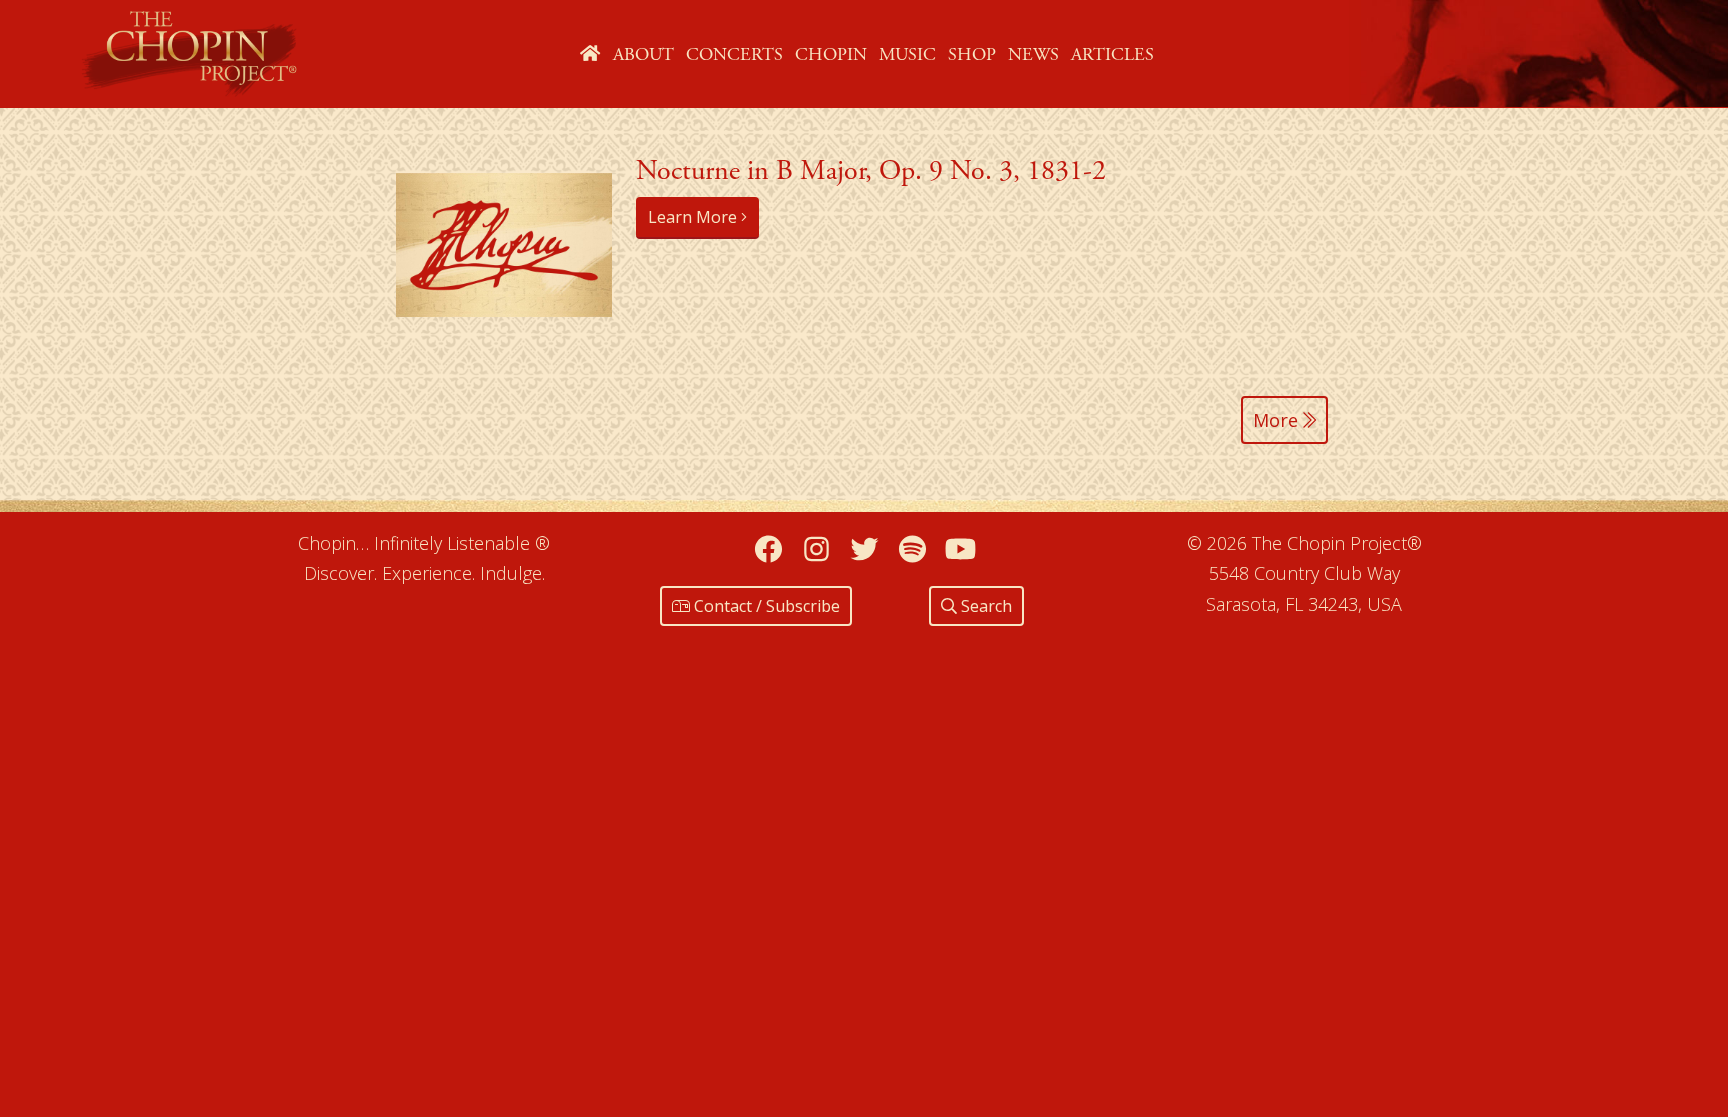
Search (984, 606)
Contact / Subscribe (765, 606)
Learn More (694, 217)
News (1033, 54)
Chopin (831, 54)
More (1278, 420)
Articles (1112, 54)
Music (907, 54)
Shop (972, 54)
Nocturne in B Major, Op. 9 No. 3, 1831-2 (871, 171)
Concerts (734, 54)
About (643, 54)
